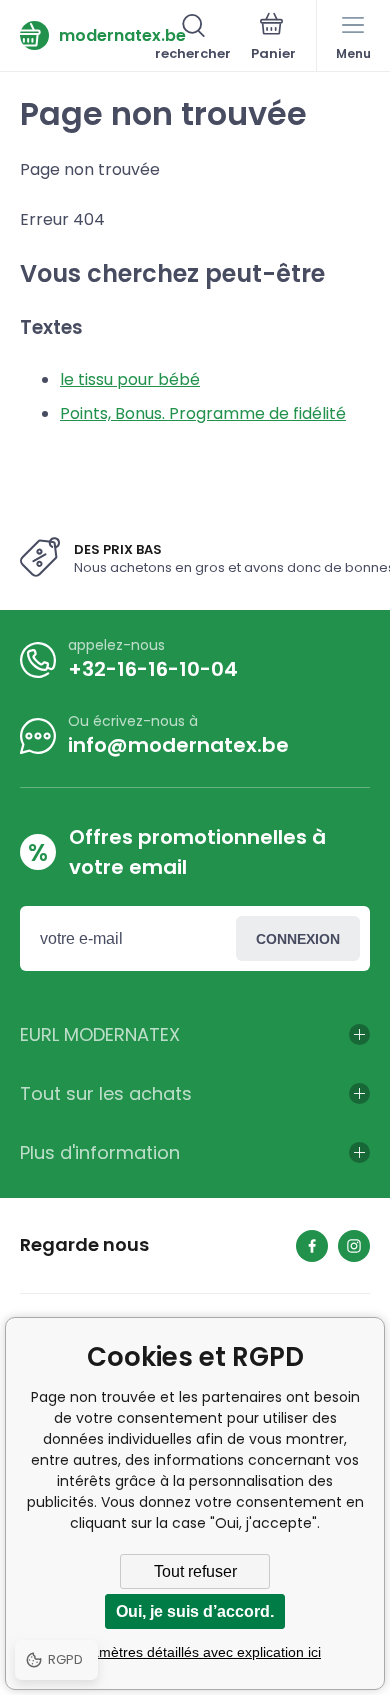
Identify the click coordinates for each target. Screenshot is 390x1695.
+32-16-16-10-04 (153, 669)
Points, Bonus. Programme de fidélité (203, 413)
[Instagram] (354, 1246)
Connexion (298, 939)
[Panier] (273, 39)
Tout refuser (195, 1571)
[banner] (87, 35)
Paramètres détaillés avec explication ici (195, 1652)
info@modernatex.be (178, 745)
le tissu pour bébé (130, 379)
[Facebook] (312, 1246)
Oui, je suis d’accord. (195, 1611)
